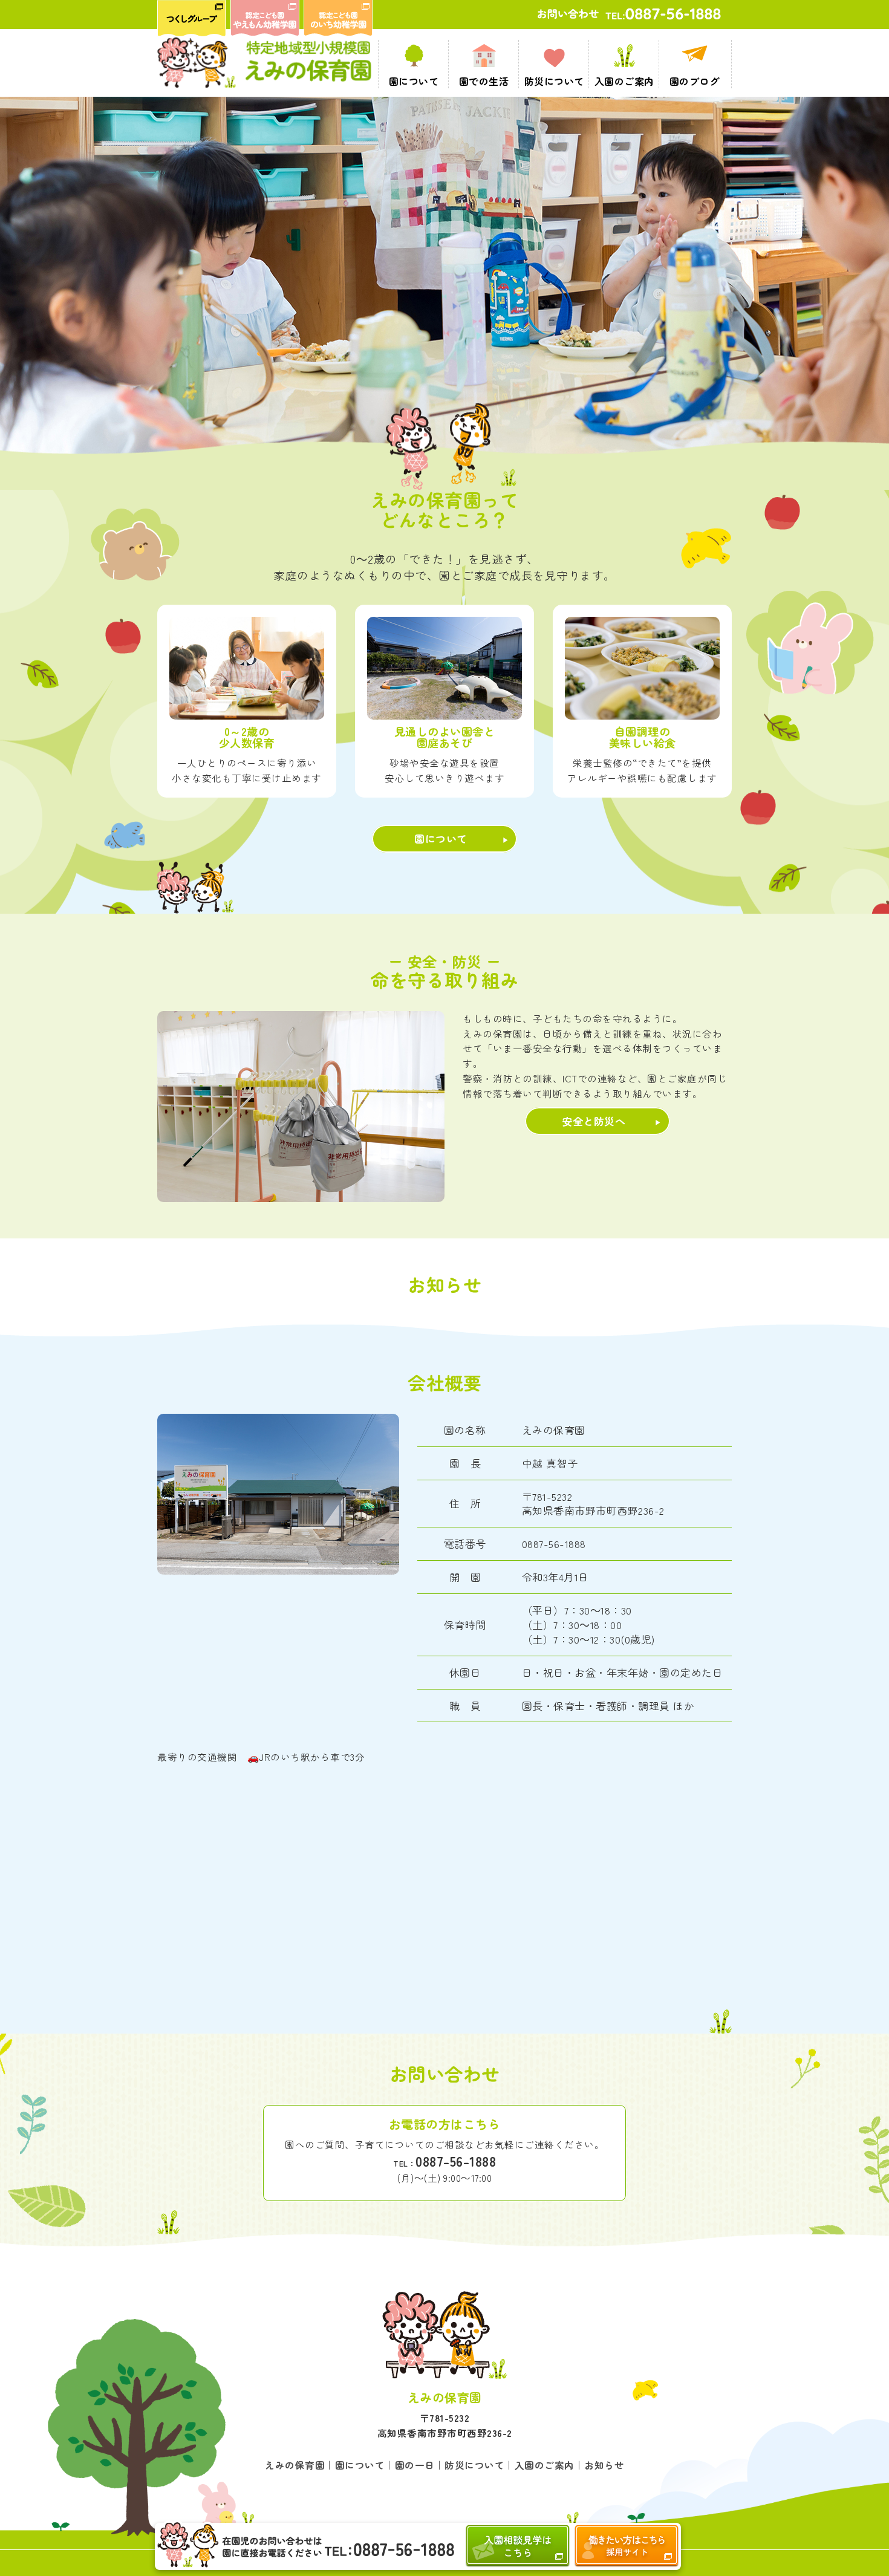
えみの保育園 (295, 2465)
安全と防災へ (594, 1121)
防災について (474, 2465)
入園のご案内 (545, 2465)
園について (441, 838)
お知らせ (604, 2465)
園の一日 (415, 2465)
